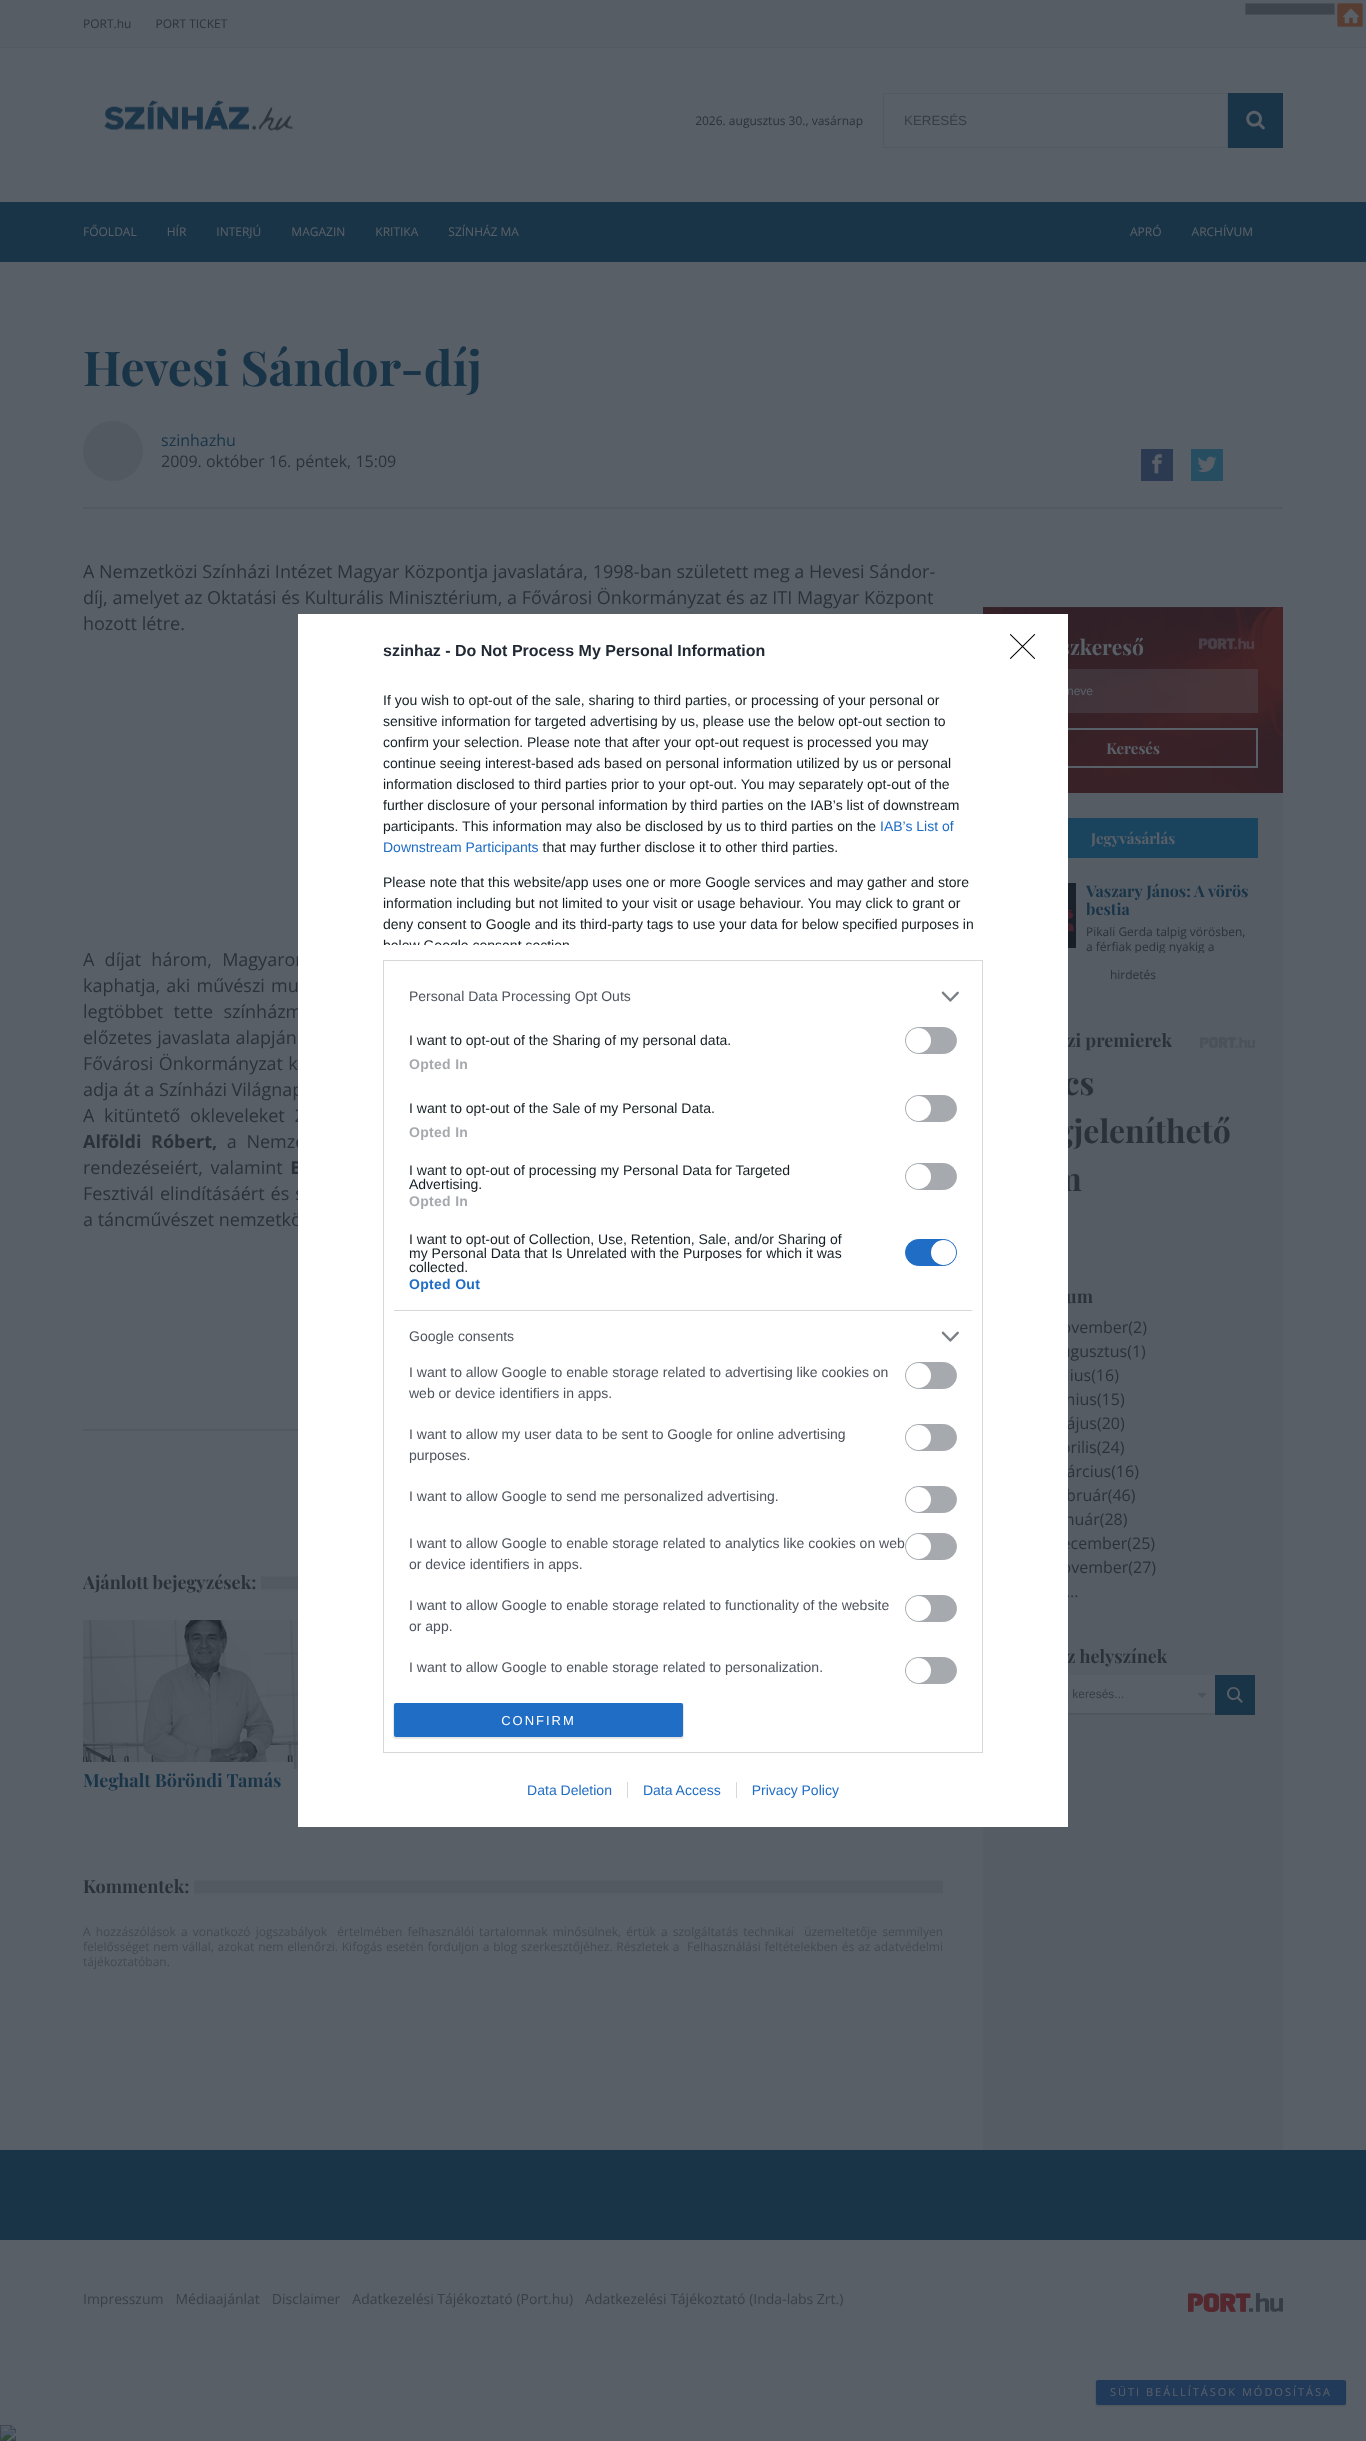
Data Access (682, 1790)
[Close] (1029, 653)
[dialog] (683, 1220)
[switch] (931, 1040)
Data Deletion (569, 1790)
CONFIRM (538, 1720)
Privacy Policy (795, 1790)
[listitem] (683, 996)
